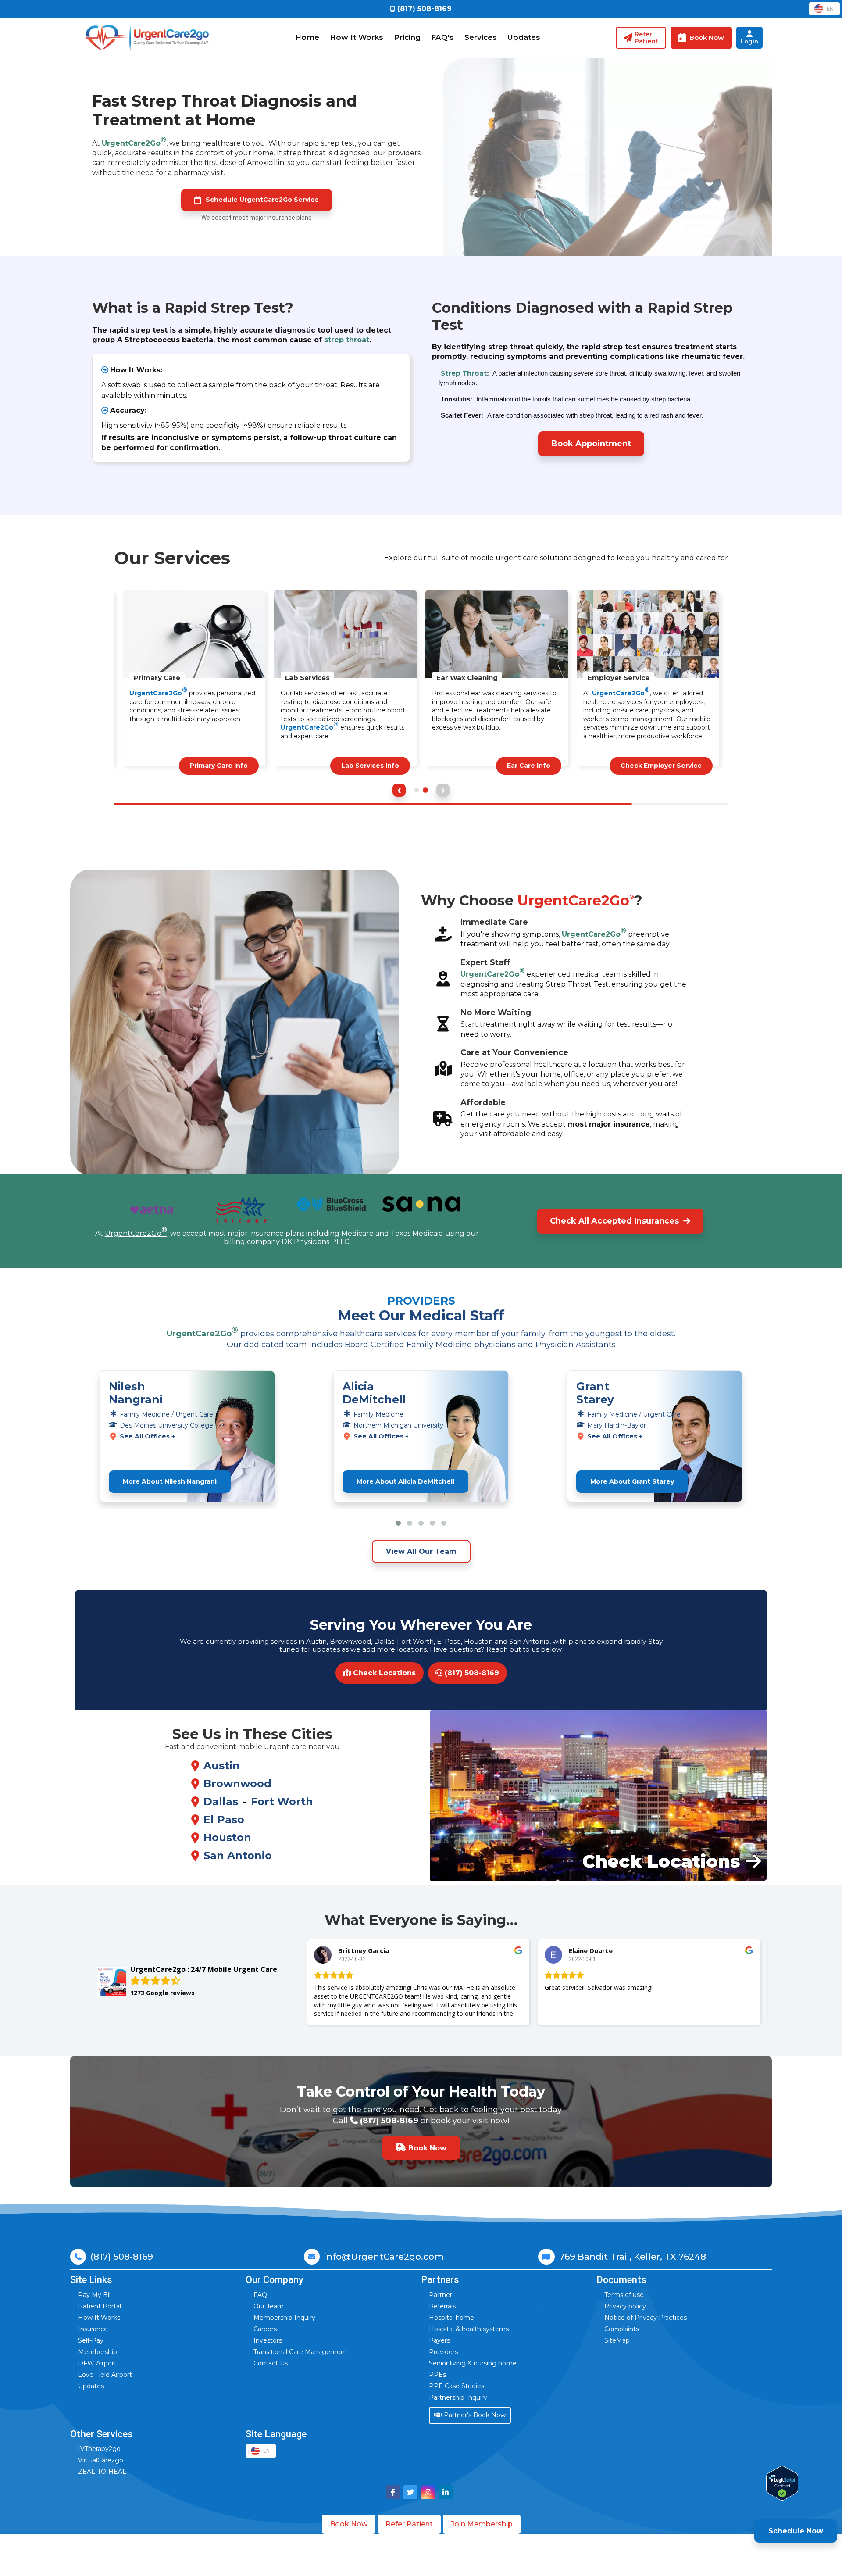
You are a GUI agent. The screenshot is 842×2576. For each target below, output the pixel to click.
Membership (98, 2352)
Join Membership (482, 2524)
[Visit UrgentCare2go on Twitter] (410, 2492)
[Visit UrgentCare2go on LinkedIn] (446, 2492)
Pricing (407, 37)
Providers (443, 2352)
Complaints (622, 2329)
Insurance (93, 2329)
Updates (524, 37)
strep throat (347, 340)
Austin (222, 1766)
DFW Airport (97, 2363)
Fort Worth (282, 1801)
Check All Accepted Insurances (614, 1221)
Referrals (442, 2306)
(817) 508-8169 (471, 1673)
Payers (439, 2340)
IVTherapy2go (99, 2449)
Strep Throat (464, 373)
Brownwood (237, 1784)
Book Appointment (591, 444)
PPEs (437, 2375)
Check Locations (383, 1673)
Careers (265, 2329)
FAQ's (442, 37)
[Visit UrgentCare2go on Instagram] (428, 2492)
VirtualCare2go (101, 2460)
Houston (227, 1837)
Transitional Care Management (300, 2352)
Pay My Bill (95, 2295)
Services (481, 37)
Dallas (221, 1801)
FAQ (260, 2295)
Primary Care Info (370, 766)
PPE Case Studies (457, 2386)
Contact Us (271, 2363)
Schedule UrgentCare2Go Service (262, 200)
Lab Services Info (521, 766)
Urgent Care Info (219, 766)
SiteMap (617, 2340)
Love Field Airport (105, 2375)
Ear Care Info (680, 766)
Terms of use (624, 2295)
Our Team (269, 2306)
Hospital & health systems (469, 2329)
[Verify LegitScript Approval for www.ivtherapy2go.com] (782, 2483)
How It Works (357, 37)
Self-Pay (91, 2340)
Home (307, 37)
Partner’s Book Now (474, 2415)
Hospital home (451, 2318)
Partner (441, 2295)
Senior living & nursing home (473, 2363)
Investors (268, 2340)
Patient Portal (100, 2306)
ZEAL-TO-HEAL (102, 2472)
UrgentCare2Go (134, 141)
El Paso (224, 1819)
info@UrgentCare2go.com (384, 2257)
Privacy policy (625, 2306)
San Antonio (238, 1855)
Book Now (349, 2524)
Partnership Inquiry (458, 2397)
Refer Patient (409, 2524)
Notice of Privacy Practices (646, 2318)
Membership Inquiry (284, 2318)
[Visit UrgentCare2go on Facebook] (393, 2492)
